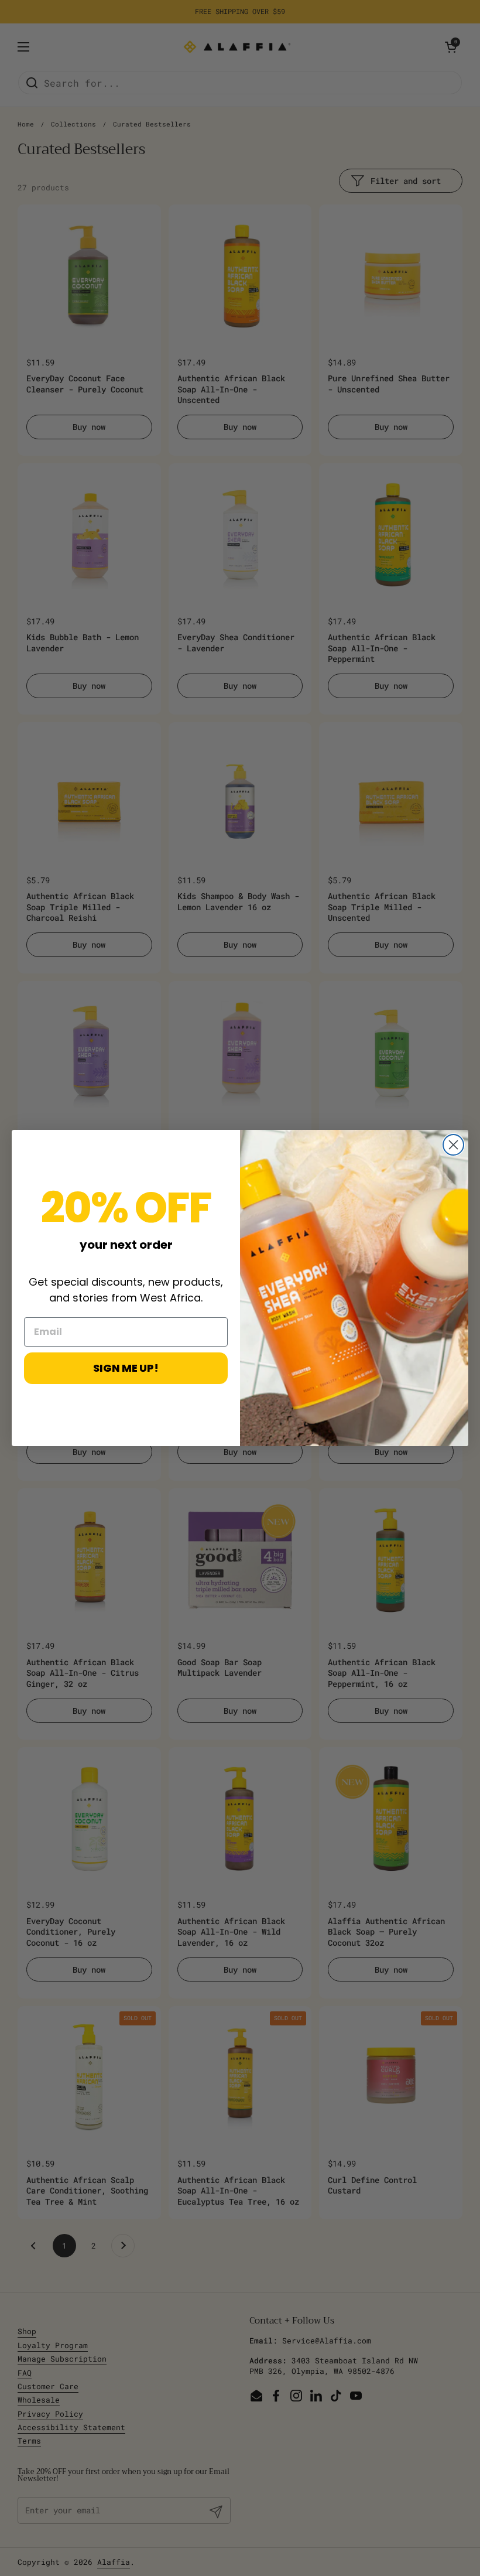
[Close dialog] (453, 1145)
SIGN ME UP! (126, 1368)
